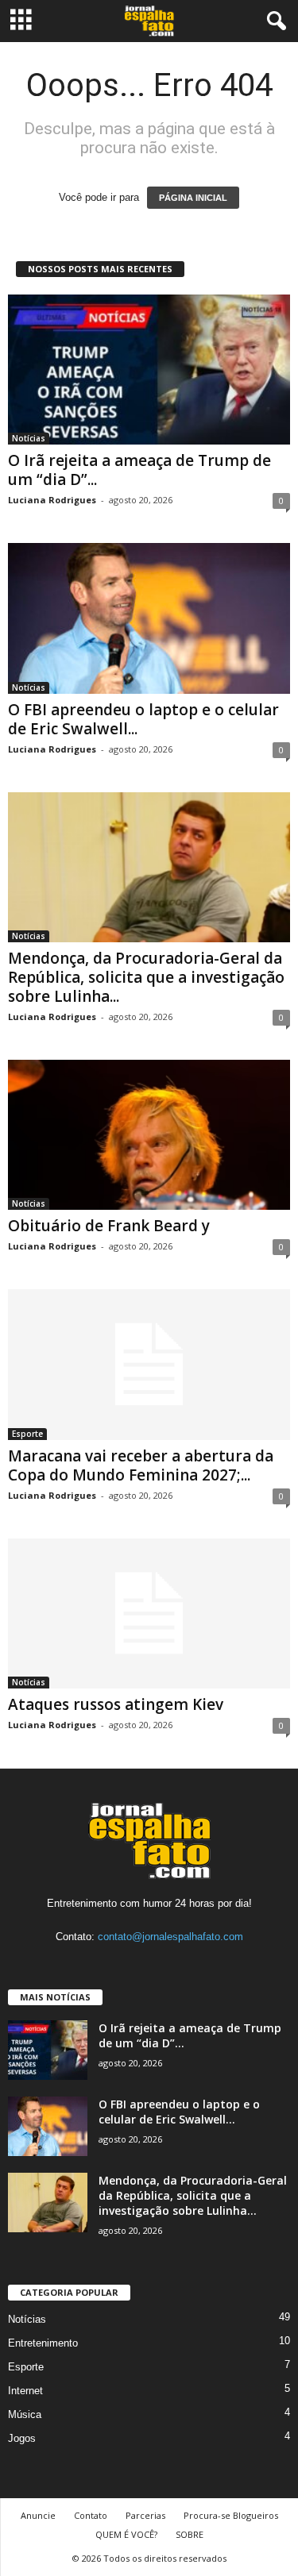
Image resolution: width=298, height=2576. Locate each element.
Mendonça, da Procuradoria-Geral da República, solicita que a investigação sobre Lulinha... (146, 977)
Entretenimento (43, 2343)
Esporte (27, 1434)
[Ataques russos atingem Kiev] (149, 1613)
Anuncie (38, 2515)
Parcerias (145, 2515)
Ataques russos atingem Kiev (116, 1704)
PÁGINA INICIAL (193, 198)
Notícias (29, 438)
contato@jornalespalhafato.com (170, 1937)
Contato (91, 2515)
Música (25, 2414)
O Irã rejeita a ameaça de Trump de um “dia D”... (139, 470)
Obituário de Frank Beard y (109, 1226)
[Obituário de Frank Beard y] (149, 1135)
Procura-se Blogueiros (231, 2515)
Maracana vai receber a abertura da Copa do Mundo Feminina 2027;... (141, 1465)
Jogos (22, 2438)
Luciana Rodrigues (52, 500)
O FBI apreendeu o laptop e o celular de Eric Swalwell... (143, 719)
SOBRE (190, 2534)
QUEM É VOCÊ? (126, 2534)
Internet (25, 2391)
